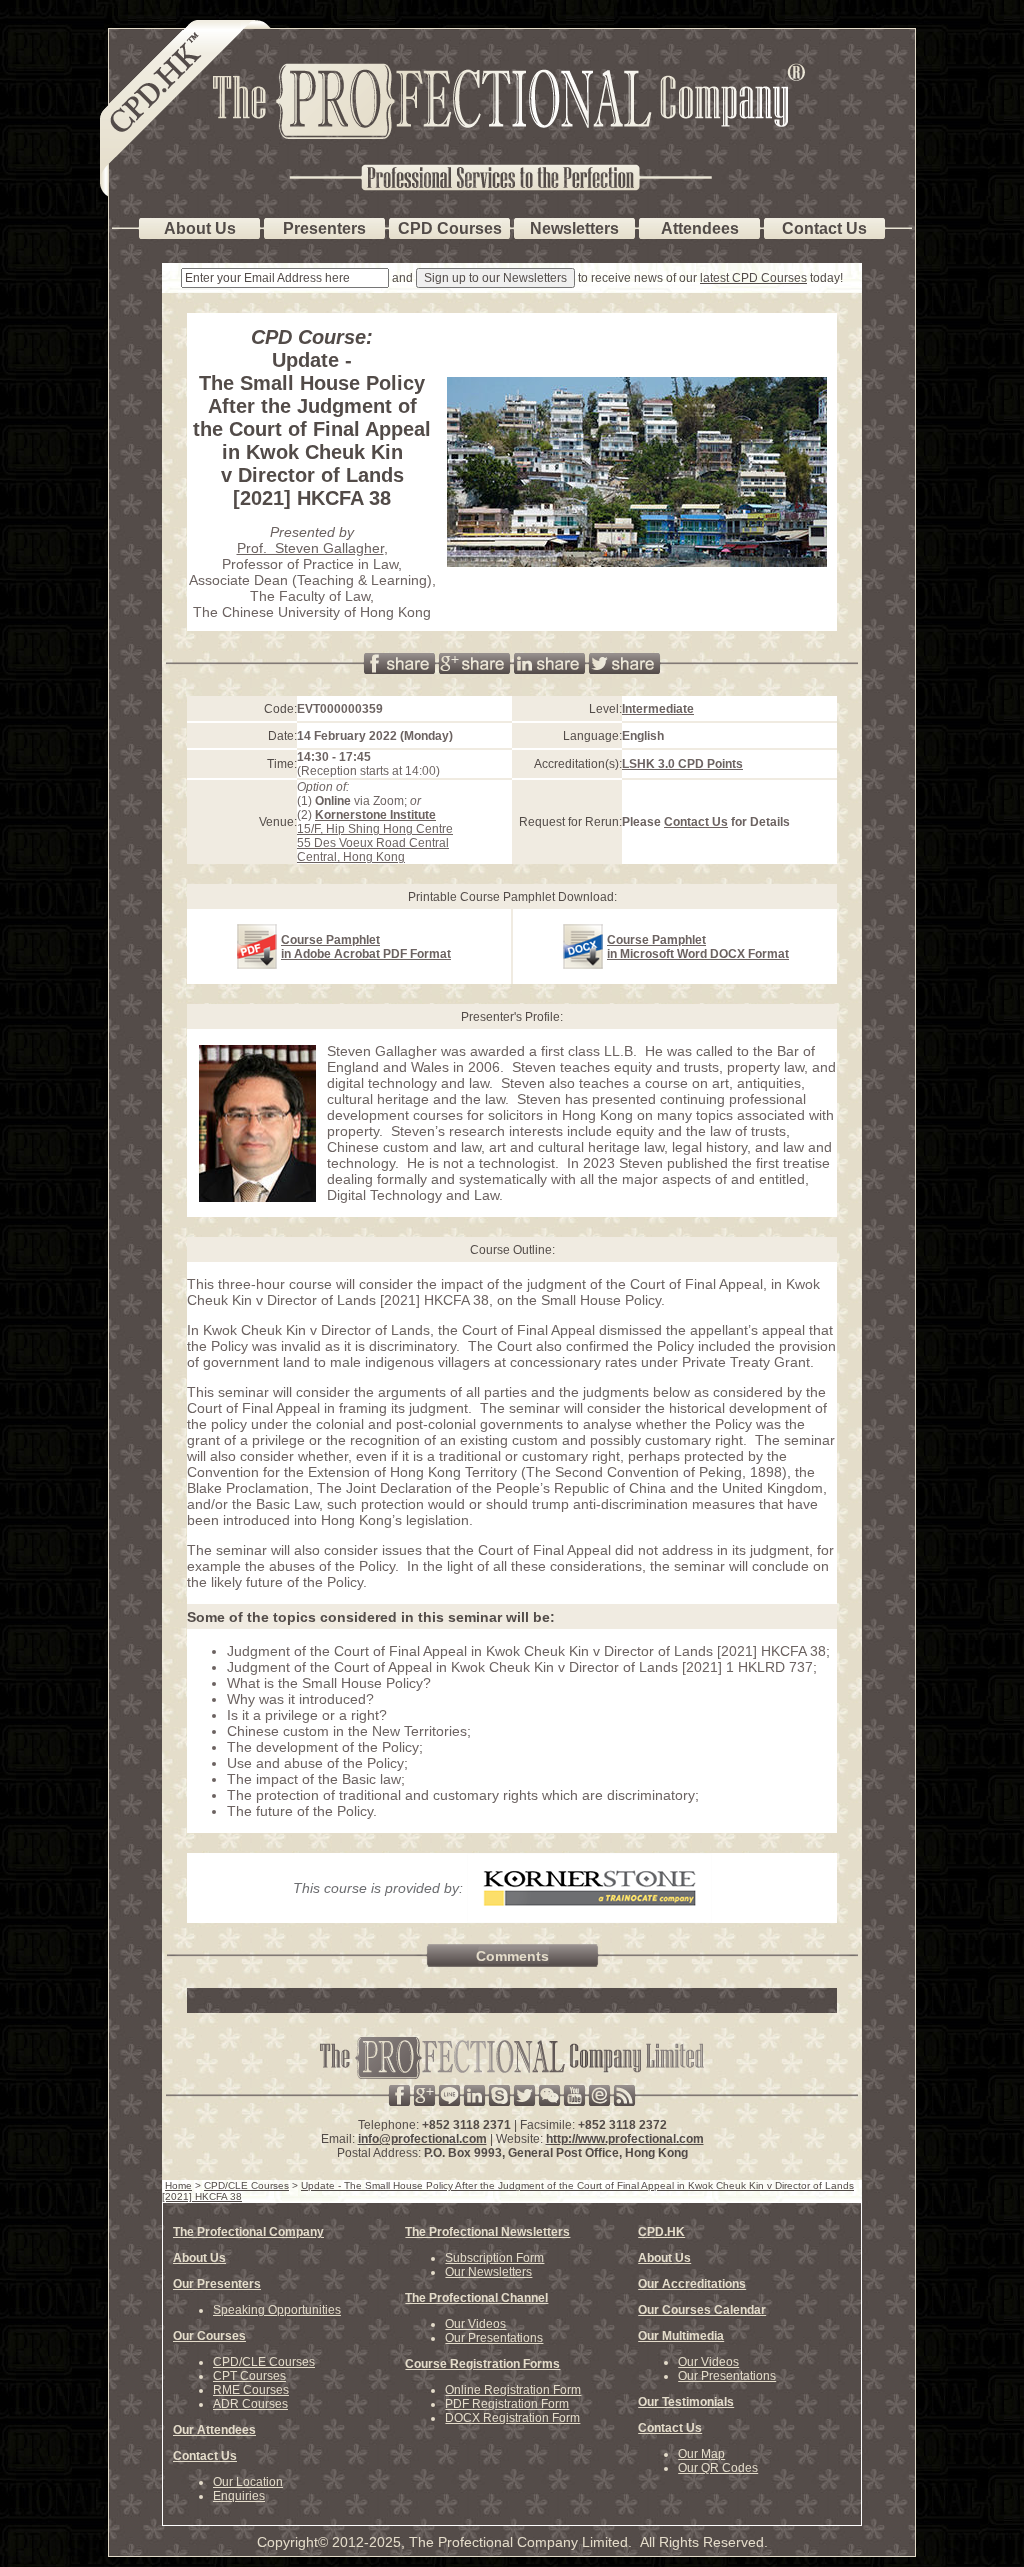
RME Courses (251, 2390)
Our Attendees (214, 2430)
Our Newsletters (488, 2272)
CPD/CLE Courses (264, 2362)
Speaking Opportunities (277, 2310)
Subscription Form (494, 2258)
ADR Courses (250, 2404)
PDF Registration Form (507, 2404)
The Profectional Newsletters (487, 2232)
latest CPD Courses (753, 278)
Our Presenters (217, 2284)
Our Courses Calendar (702, 2310)
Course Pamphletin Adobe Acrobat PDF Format (366, 947)
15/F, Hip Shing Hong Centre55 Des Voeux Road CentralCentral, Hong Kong (375, 836)
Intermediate (658, 709)
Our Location (248, 2482)
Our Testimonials (686, 2402)
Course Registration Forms (482, 2364)
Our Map (701, 2454)
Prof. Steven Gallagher (310, 548)
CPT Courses (249, 2376)
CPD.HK (661, 2232)
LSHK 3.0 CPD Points (682, 764)
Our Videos (475, 2324)
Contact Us (696, 822)
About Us (199, 2258)
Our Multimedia (681, 2336)
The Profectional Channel (476, 2298)
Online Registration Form (513, 2390)
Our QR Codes (718, 2468)
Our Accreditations (692, 2284)
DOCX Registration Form (512, 2418)
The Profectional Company (248, 2232)
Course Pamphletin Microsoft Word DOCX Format (698, 947)
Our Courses (209, 2336)
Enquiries (239, 2496)
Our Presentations (494, 2338)
